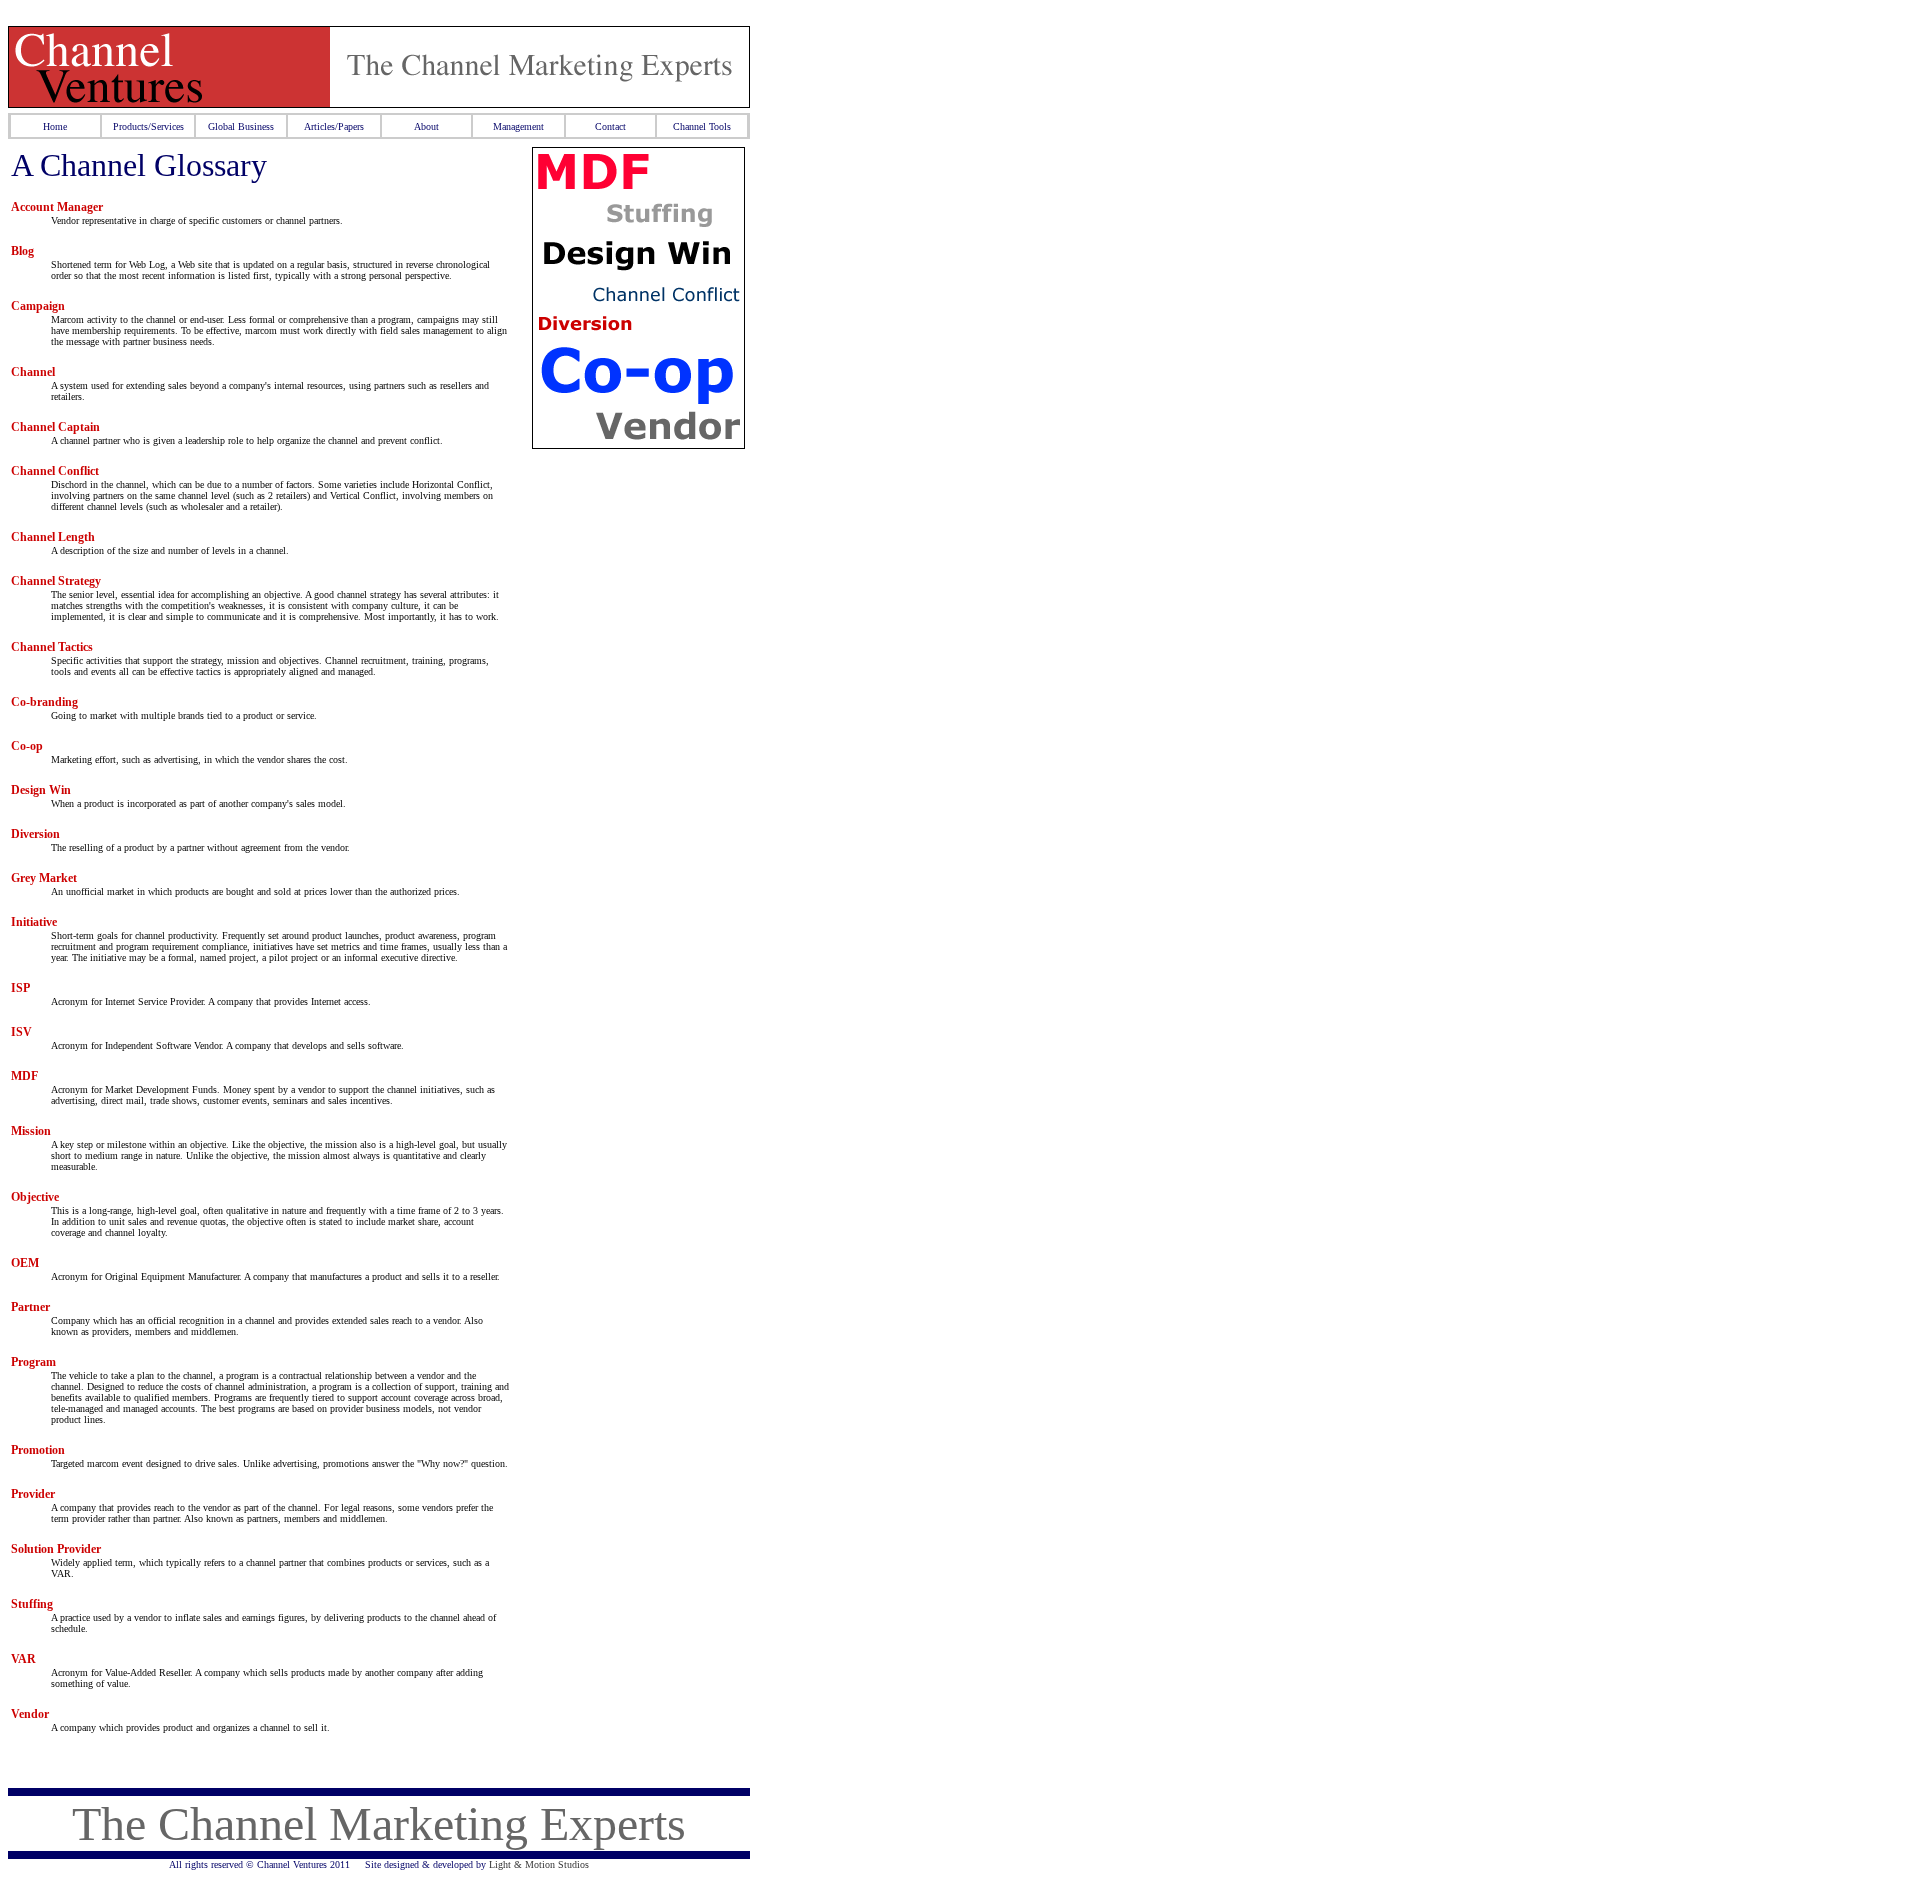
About (426, 126)
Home (55, 126)
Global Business (241, 126)
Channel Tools (702, 126)
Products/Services (148, 126)
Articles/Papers (334, 126)
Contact (610, 126)
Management (518, 126)
